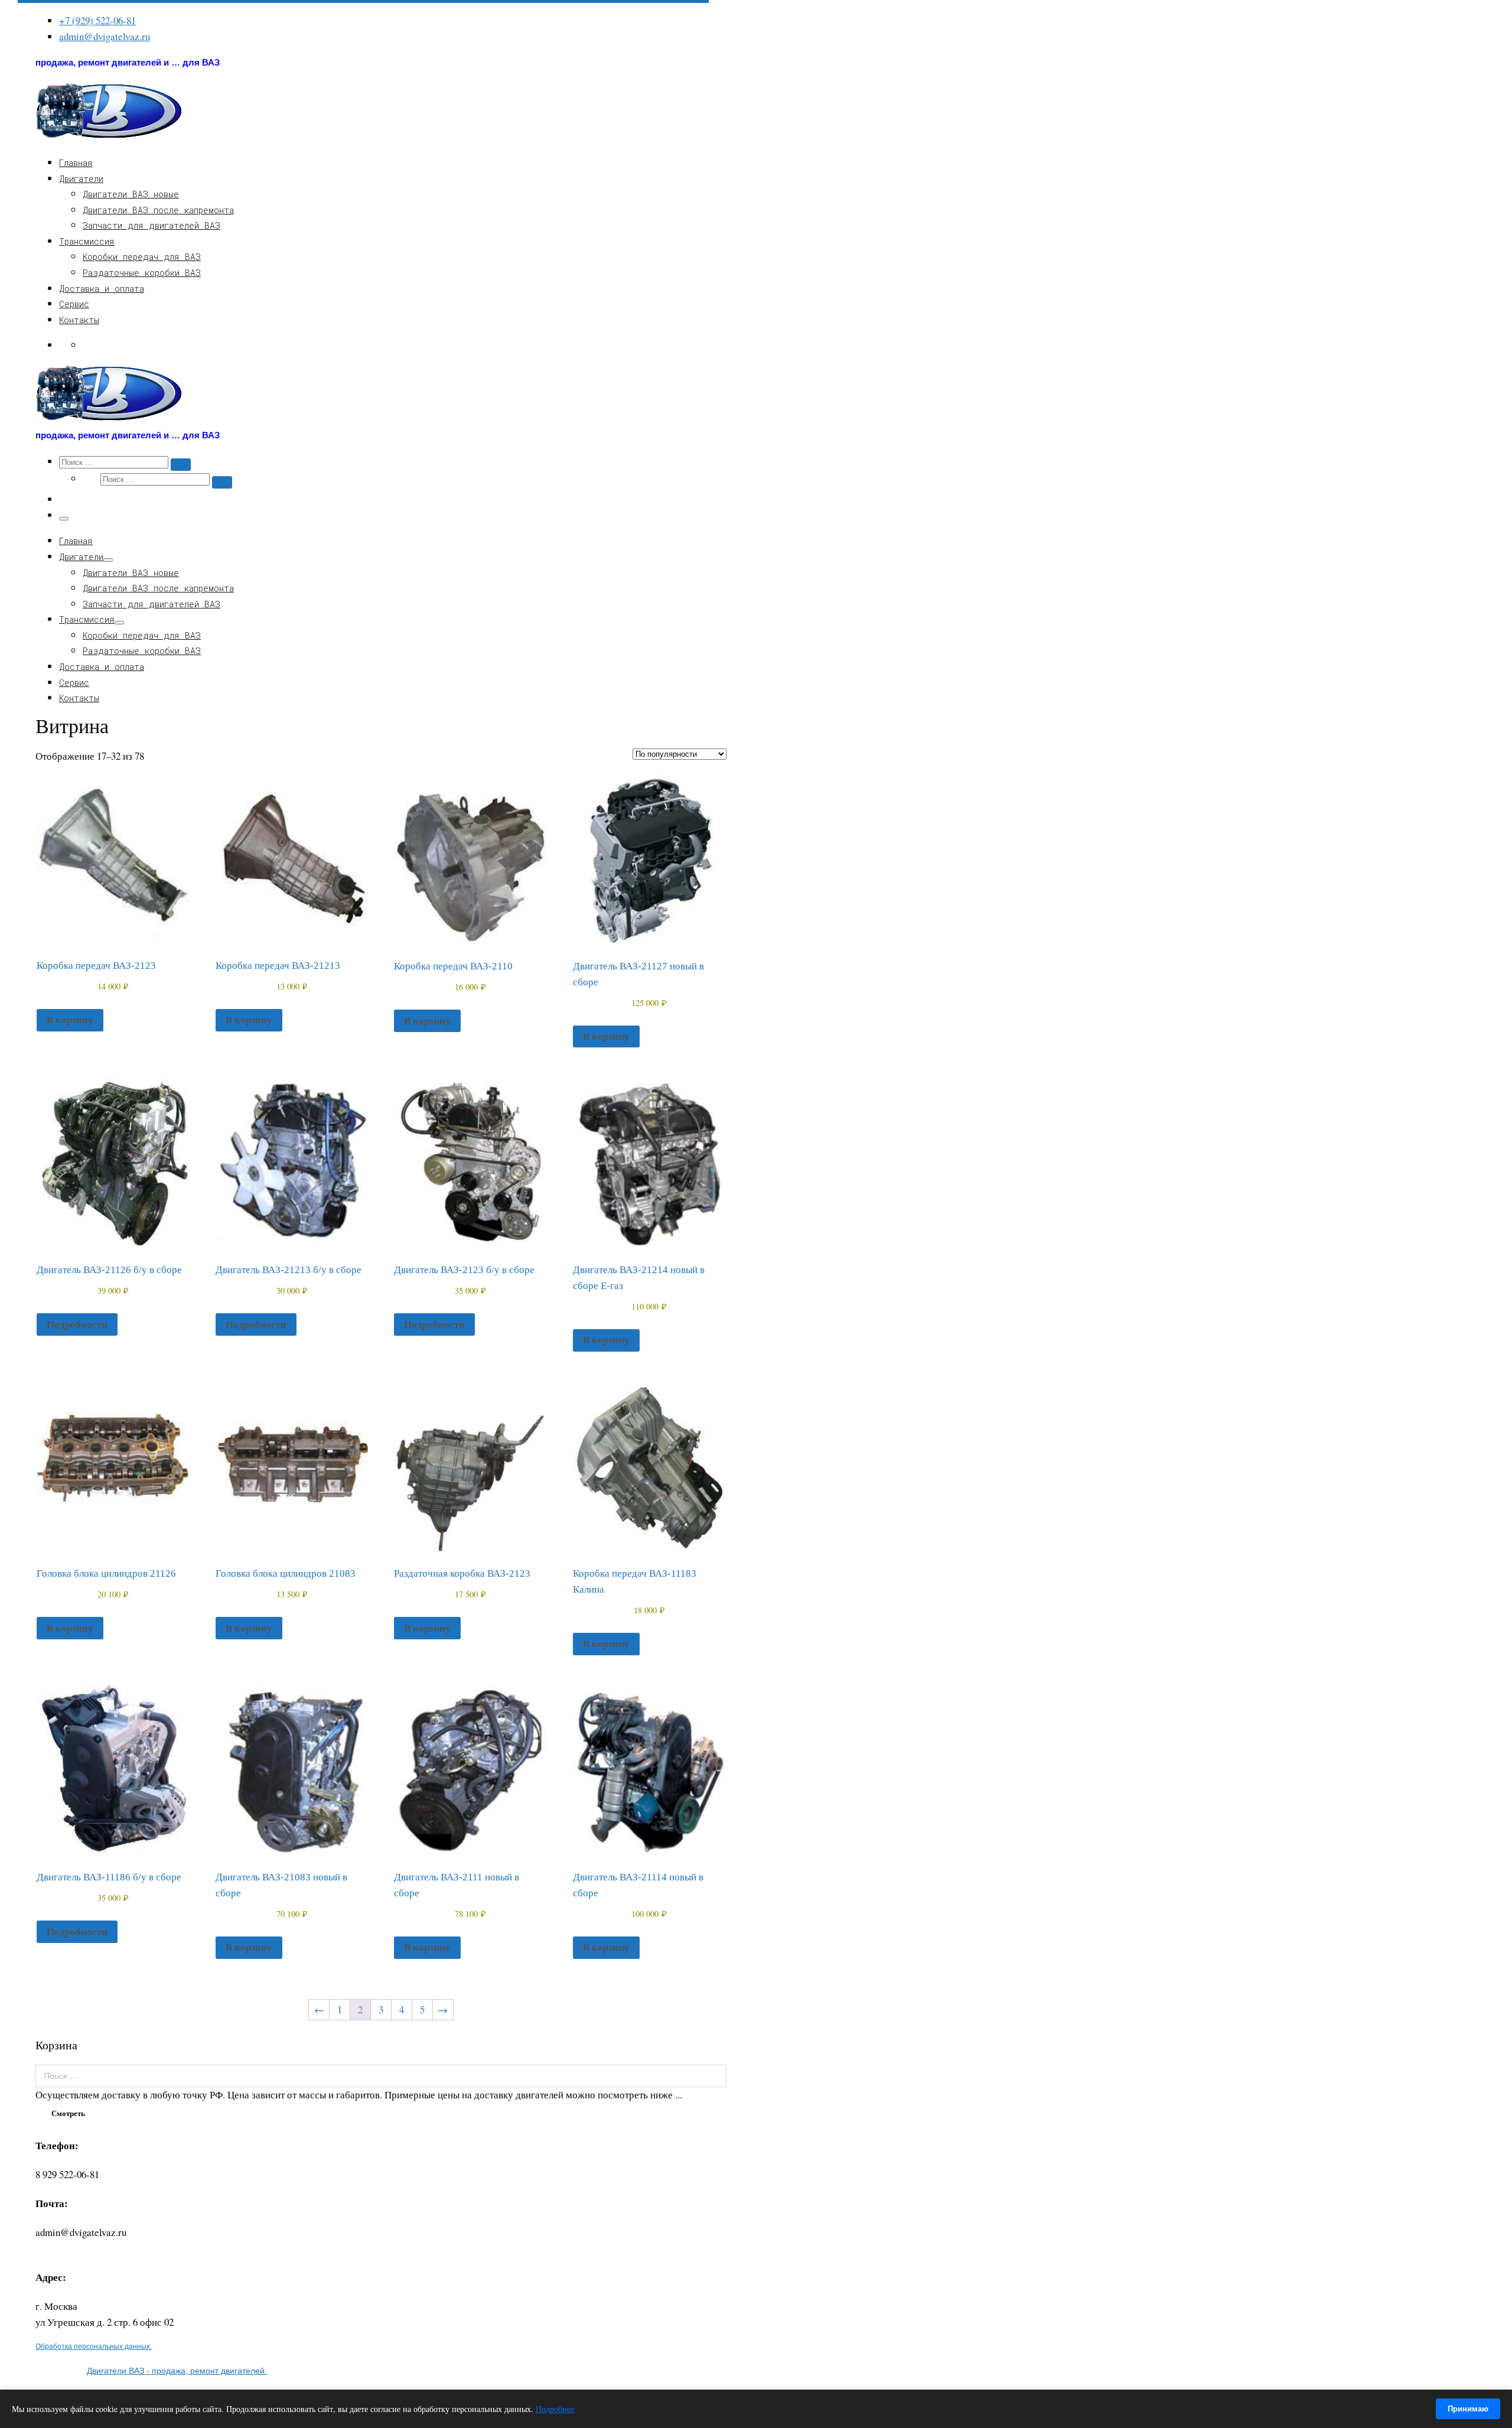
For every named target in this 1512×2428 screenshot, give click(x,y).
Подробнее (555, 2409)
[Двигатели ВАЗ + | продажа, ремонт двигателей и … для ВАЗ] (109, 137)
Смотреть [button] (68, 2113)
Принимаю (1468, 2409)
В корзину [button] (70, 1019)
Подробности (77, 1324)
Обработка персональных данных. (94, 2346)
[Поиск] (714, 2076)
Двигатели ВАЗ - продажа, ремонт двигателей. (177, 2371)
